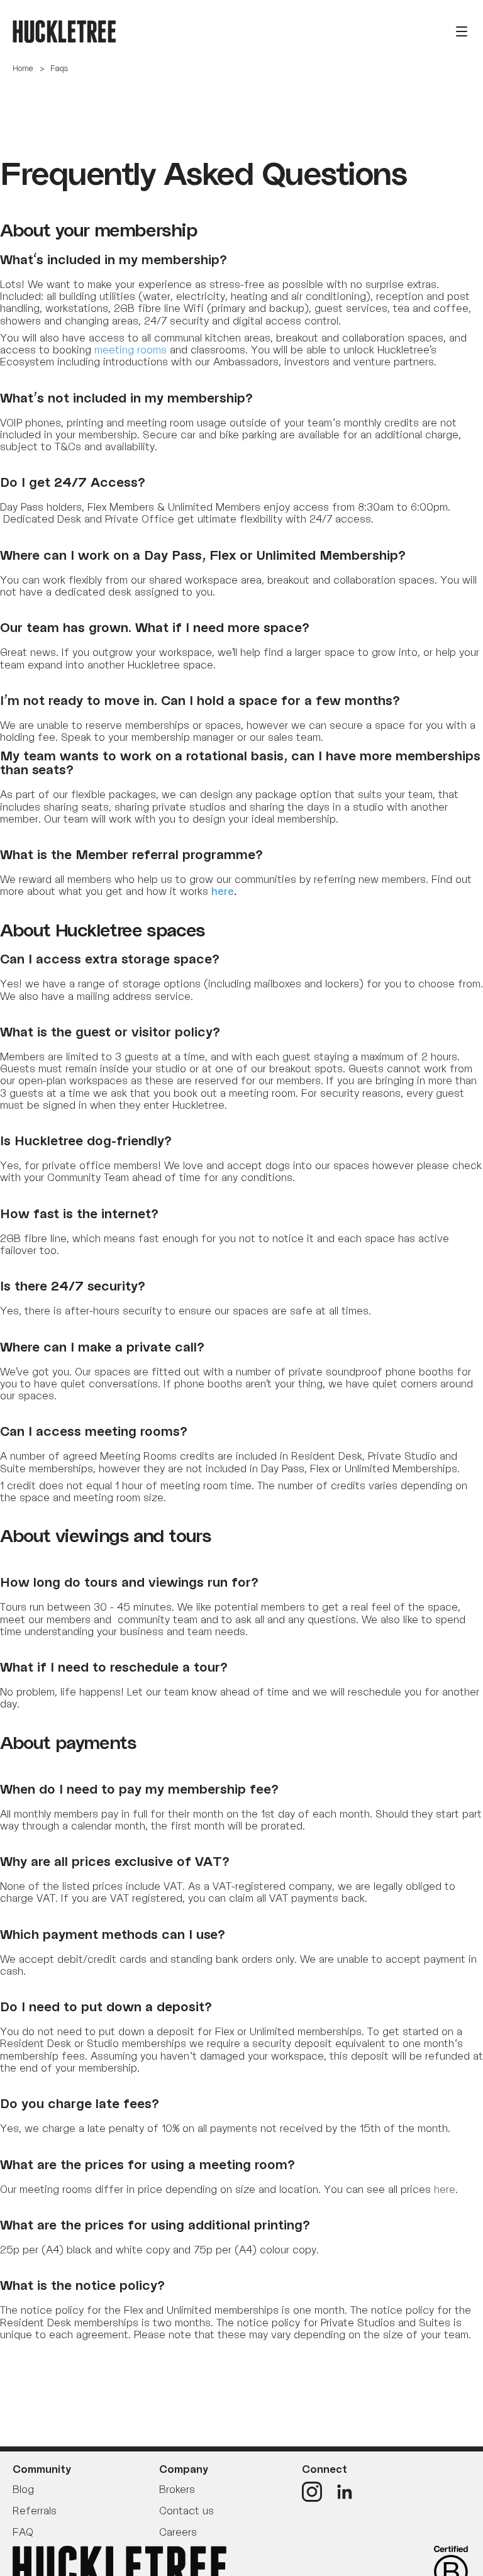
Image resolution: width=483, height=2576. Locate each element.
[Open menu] (462, 31)
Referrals (35, 2511)
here (445, 2189)
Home (23, 68)
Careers (178, 2532)
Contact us (186, 2511)
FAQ (23, 2532)
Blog (23, 2489)
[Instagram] (312, 2492)
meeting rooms (130, 350)
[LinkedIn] (345, 2492)
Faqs (59, 68)
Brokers (177, 2489)
